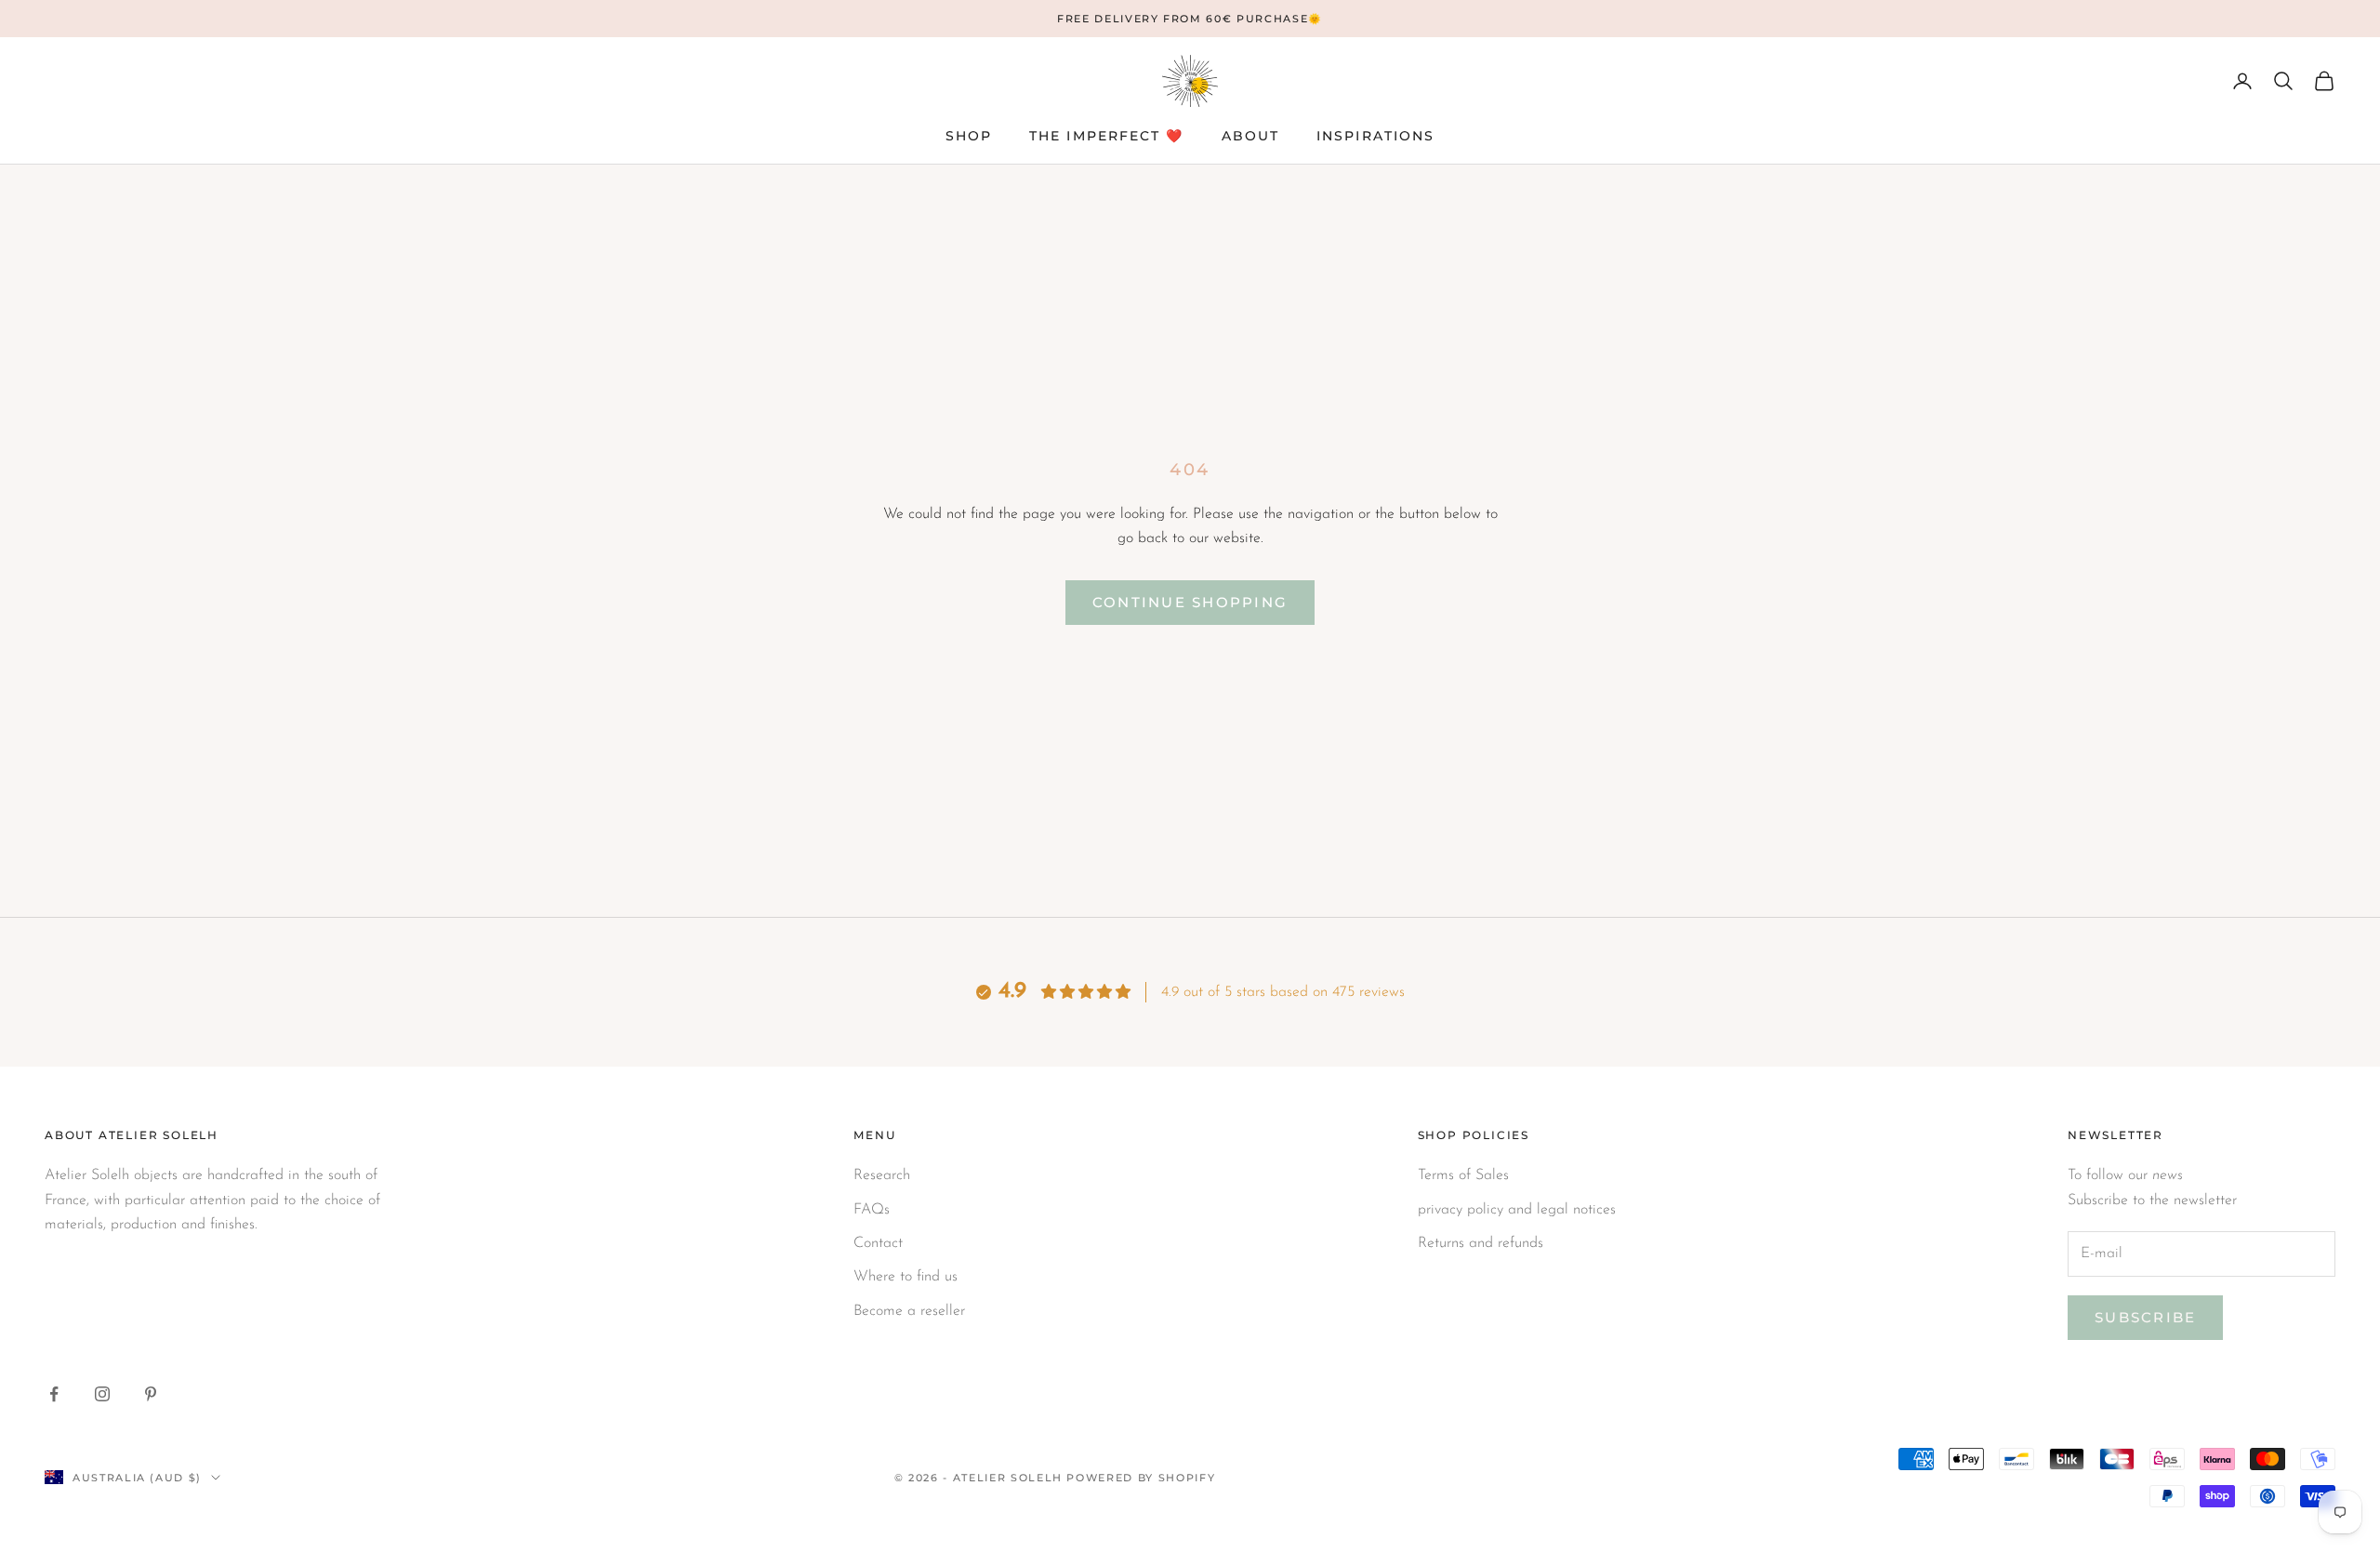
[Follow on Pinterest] (151, 1394)
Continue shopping (1190, 602)
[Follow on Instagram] (102, 1394)
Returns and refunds (1481, 1243)
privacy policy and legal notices (1517, 1210)
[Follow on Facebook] (54, 1394)
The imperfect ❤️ (1107, 136)
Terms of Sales (1463, 1175)
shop (969, 136)
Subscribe (2145, 1317)
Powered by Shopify (1141, 1478)
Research (882, 1175)
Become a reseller (909, 1311)
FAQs (872, 1210)
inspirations (1375, 136)
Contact (878, 1243)
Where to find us (906, 1277)
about (1251, 136)
